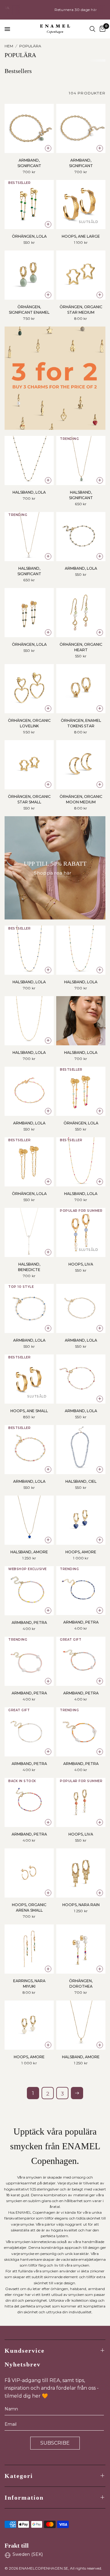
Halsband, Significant (81, 495)
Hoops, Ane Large (81, 236)
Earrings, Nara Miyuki (29, 1984)
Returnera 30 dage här (56, 10)
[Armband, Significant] (29, 128)
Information (24, 2497)
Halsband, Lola (29, 492)
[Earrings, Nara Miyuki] (29, 1949)
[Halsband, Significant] (81, 460)
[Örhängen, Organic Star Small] (29, 765)
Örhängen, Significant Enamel (29, 310)
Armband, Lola (81, 568)
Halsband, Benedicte (29, 1267)
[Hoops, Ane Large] (81, 205)
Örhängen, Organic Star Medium (81, 310)
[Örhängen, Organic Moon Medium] (81, 765)
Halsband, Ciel (81, 1481)
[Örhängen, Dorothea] (81, 1949)
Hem (9, 46)
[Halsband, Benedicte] (29, 1232)
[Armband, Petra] (29, 1591)
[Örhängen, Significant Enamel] (29, 275)
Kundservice (25, 2351)
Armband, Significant (29, 163)
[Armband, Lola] (81, 537)
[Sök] (92, 29)
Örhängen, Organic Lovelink (29, 723)
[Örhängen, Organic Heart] (81, 613)
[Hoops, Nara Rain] (81, 1873)
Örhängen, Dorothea (81, 1984)
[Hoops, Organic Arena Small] (29, 1873)
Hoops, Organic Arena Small (29, 1907)
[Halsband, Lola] (29, 460)
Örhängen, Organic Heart (81, 647)
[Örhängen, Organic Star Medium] (81, 275)
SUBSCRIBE (55, 2443)
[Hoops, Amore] (81, 1520)
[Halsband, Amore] (29, 1520)
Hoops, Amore (81, 1552)
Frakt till (17, 2545)
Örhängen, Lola (29, 236)
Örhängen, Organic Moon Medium (81, 799)
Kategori (19, 2476)
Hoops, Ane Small (29, 1411)
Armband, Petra (29, 1622)
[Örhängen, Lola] (29, 205)
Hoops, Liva (81, 1264)
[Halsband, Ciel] (81, 1450)
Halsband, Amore (29, 1552)
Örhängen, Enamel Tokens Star (81, 723)
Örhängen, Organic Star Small (29, 799)
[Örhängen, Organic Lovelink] (29, 689)
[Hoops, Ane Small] (29, 1379)
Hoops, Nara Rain (81, 1905)
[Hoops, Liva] (81, 1232)
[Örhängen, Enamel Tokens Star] (81, 689)
